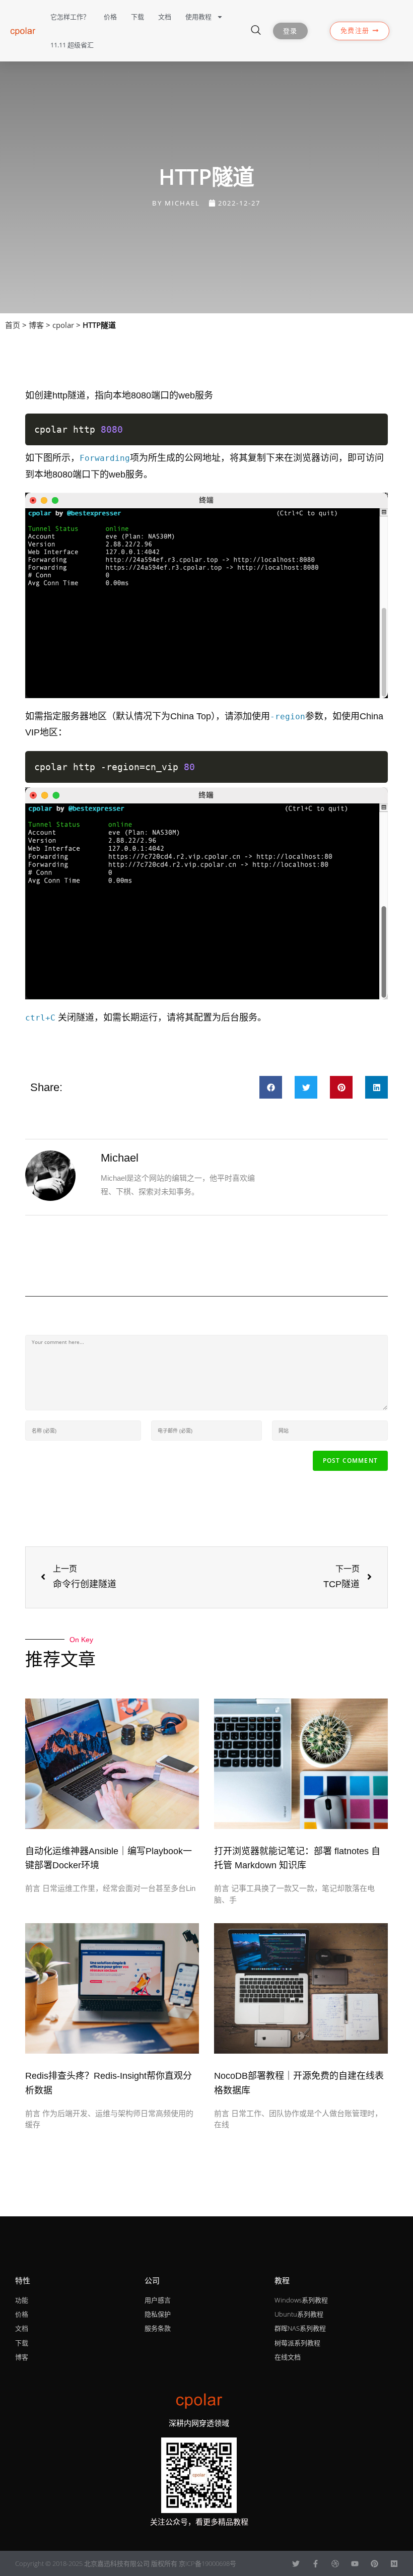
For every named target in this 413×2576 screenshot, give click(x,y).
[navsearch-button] (256, 31)
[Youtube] (355, 2564)
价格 (110, 17)
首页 (13, 325)
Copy (374, 425)
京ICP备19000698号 (208, 2563)
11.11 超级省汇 (72, 45)
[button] (271, 1087)
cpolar (63, 325)
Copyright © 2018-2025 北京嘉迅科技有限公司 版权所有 (97, 2563)
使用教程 (198, 17)
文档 (165, 17)
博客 (36, 325)
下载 (137, 17)
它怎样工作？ (70, 17)
